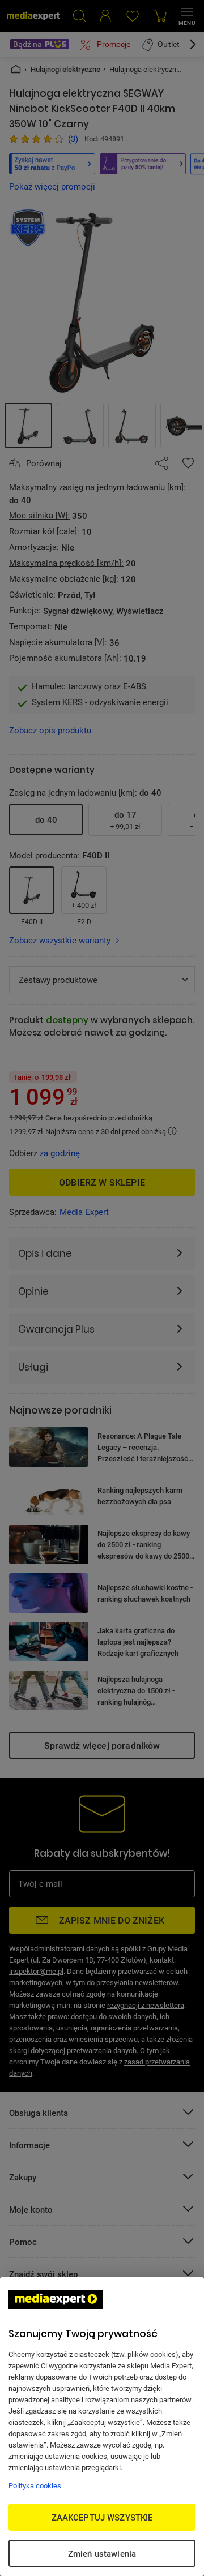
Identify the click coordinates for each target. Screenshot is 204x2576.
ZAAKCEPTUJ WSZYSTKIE (102, 2517)
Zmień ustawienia (102, 2553)
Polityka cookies (35, 2485)
